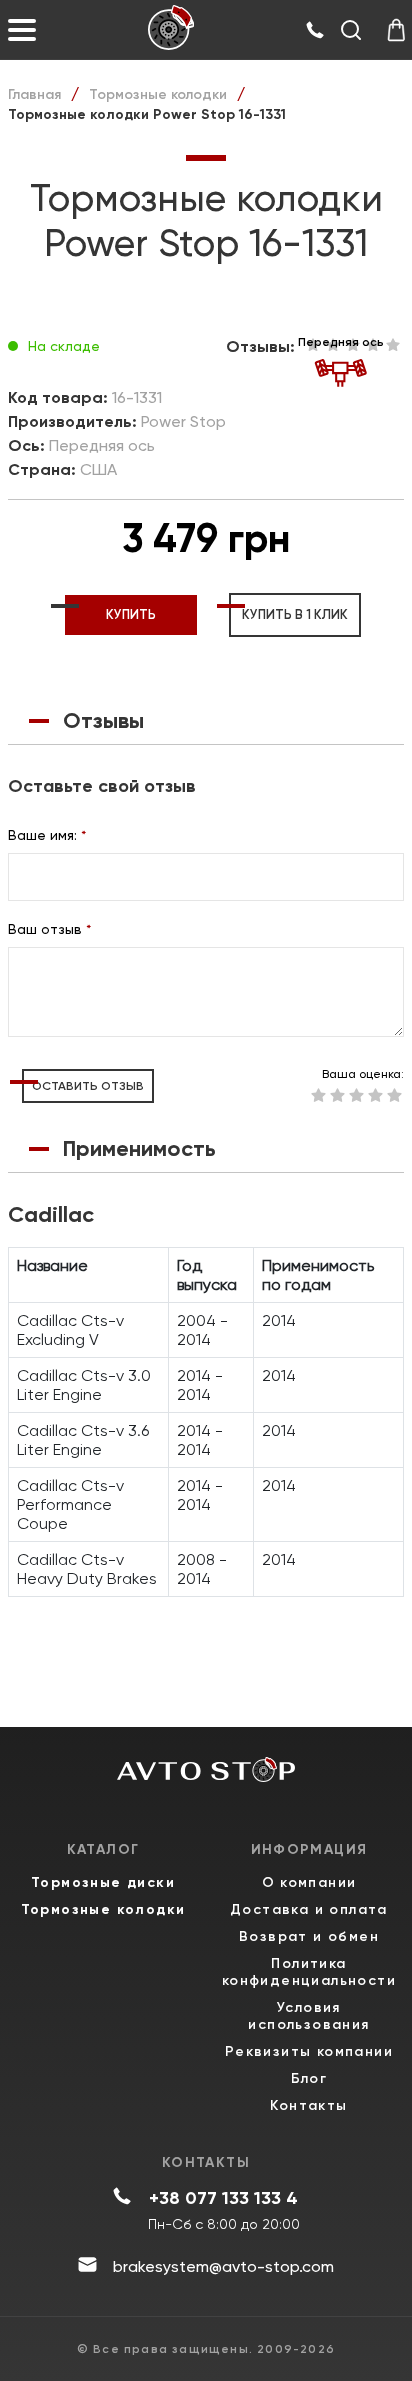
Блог (309, 2078)
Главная (34, 94)
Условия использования (308, 2016)
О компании (309, 1882)
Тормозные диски (103, 1882)
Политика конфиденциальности (309, 1972)
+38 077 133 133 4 (223, 2198)
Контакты (308, 2105)
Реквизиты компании (309, 2051)
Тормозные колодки (158, 94)
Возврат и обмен (309, 1936)
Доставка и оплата (309, 1909)
